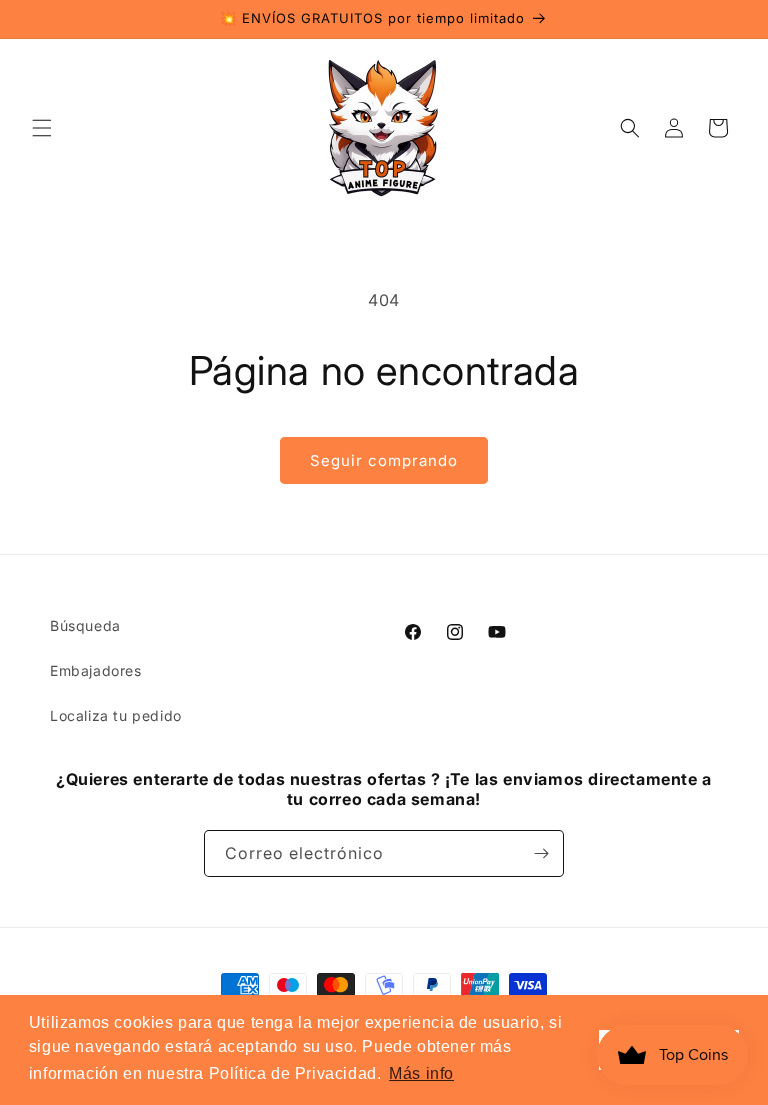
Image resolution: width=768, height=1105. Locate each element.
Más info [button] (421, 1073)
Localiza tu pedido (116, 715)
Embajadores (96, 670)
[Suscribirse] (541, 853)
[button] (42, 128)
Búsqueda (85, 625)
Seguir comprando (384, 460)
